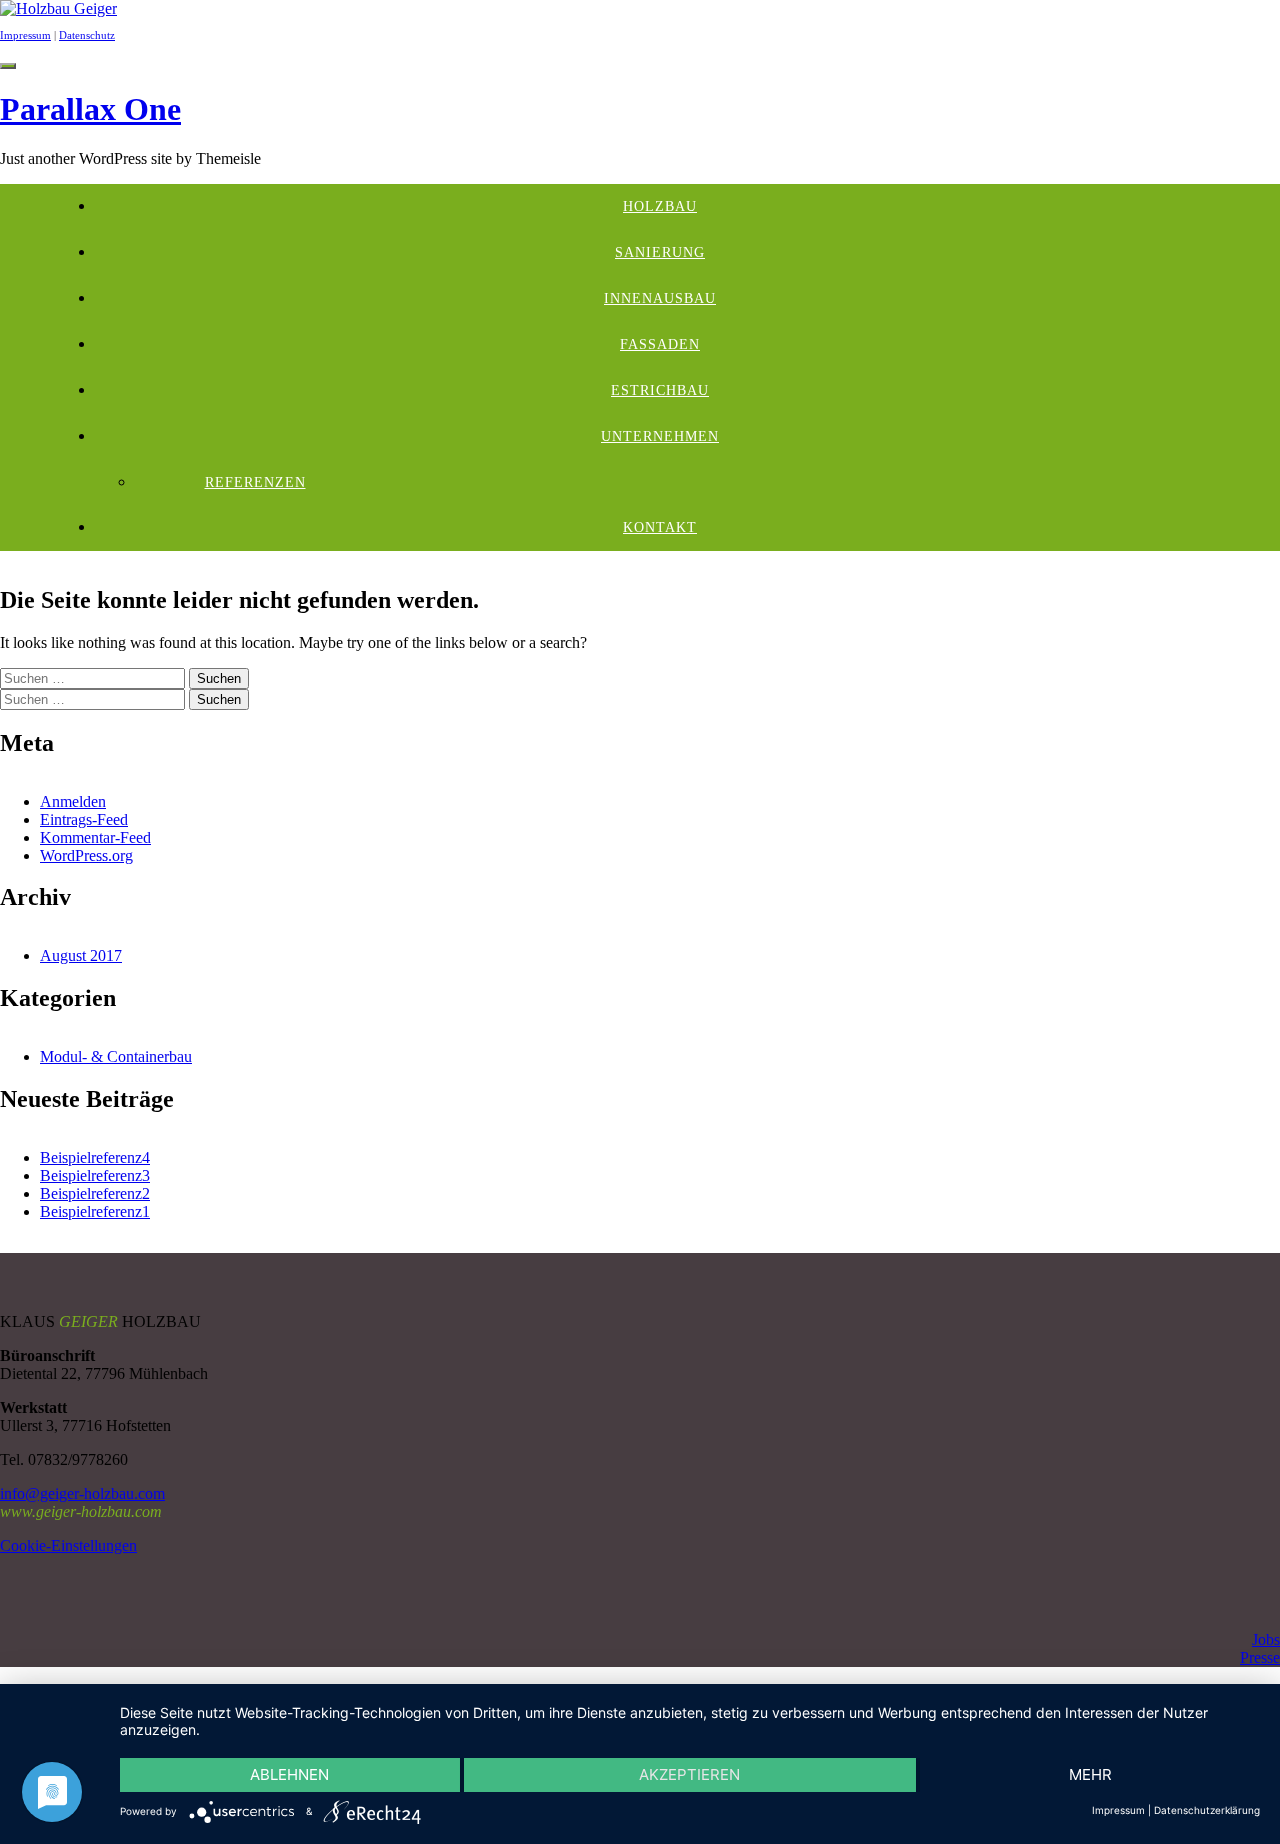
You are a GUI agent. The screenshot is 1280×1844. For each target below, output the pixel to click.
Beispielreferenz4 (95, 1157)
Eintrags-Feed (84, 819)
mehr (1090, 1774)
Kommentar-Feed (95, 837)
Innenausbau (660, 298)
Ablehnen (289, 1774)
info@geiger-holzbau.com (82, 1493)
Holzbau (660, 206)
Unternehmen (660, 436)
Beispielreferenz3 (95, 1175)
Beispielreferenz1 (95, 1211)
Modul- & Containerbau (116, 1056)
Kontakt (660, 527)
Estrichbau (660, 390)
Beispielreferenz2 (95, 1193)
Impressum (25, 35)
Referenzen (255, 482)
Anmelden (73, 801)
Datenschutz (87, 35)
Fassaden (660, 344)
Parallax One (90, 109)
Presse (1260, 1657)
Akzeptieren (689, 1774)
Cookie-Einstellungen (68, 1545)
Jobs (1266, 1639)
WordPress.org (86, 855)
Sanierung (660, 252)
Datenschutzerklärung (1207, 1810)
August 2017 (81, 955)
